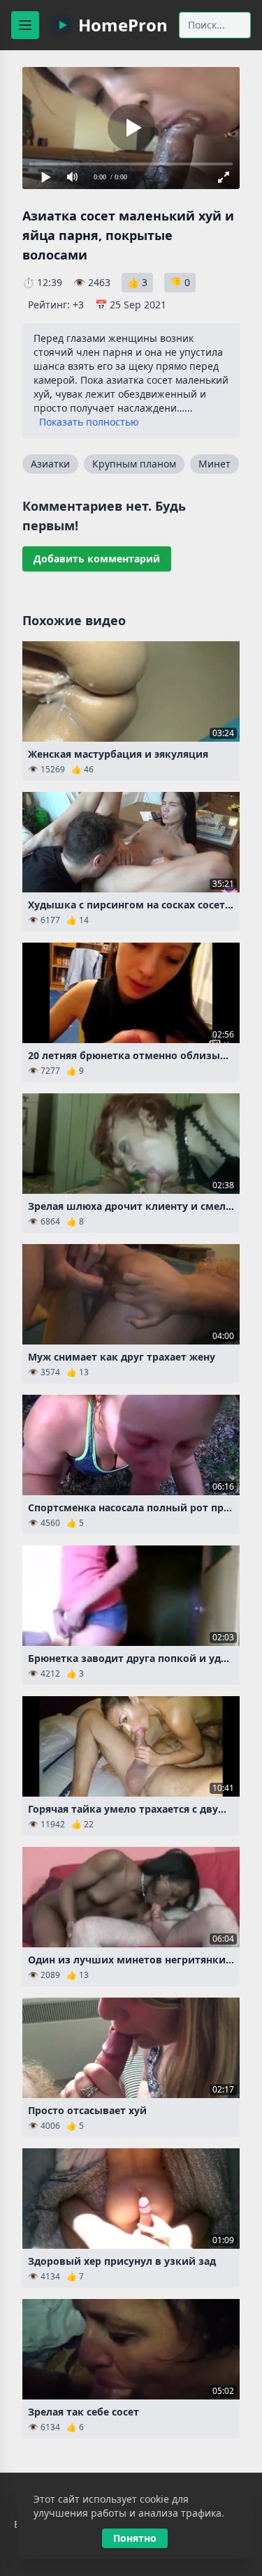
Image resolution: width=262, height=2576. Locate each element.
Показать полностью (89, 422)
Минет (214, 464)
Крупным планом (134, 464)
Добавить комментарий (97, 559)
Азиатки (50, 464)
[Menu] (25, 25)
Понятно (135, 2538)
